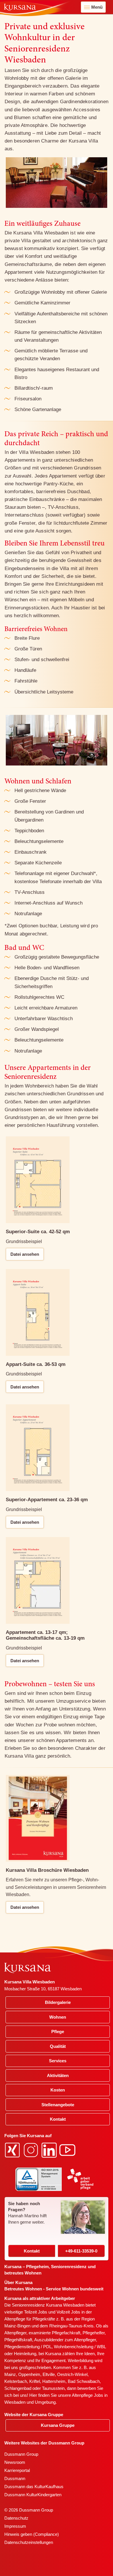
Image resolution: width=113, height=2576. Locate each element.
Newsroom (15, 2462)
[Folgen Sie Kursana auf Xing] (13, 2150)
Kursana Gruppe (58, 2425)
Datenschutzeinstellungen (29, 2542)
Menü (97, 7)
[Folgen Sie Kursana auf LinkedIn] (50, 2150)
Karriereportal (17, 2470)
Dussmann (15, 2478)
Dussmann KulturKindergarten (33, 2495)
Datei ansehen (25, 1254)
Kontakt (32, 2251)
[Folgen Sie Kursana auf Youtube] (68, 2150)
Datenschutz (16, 2518)
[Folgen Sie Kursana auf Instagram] (32, 2150)
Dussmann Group (21, 2454)
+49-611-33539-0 (81, 2251)
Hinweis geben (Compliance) (32, 2534)
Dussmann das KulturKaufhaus (34, 2487)
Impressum (15, 2526)
